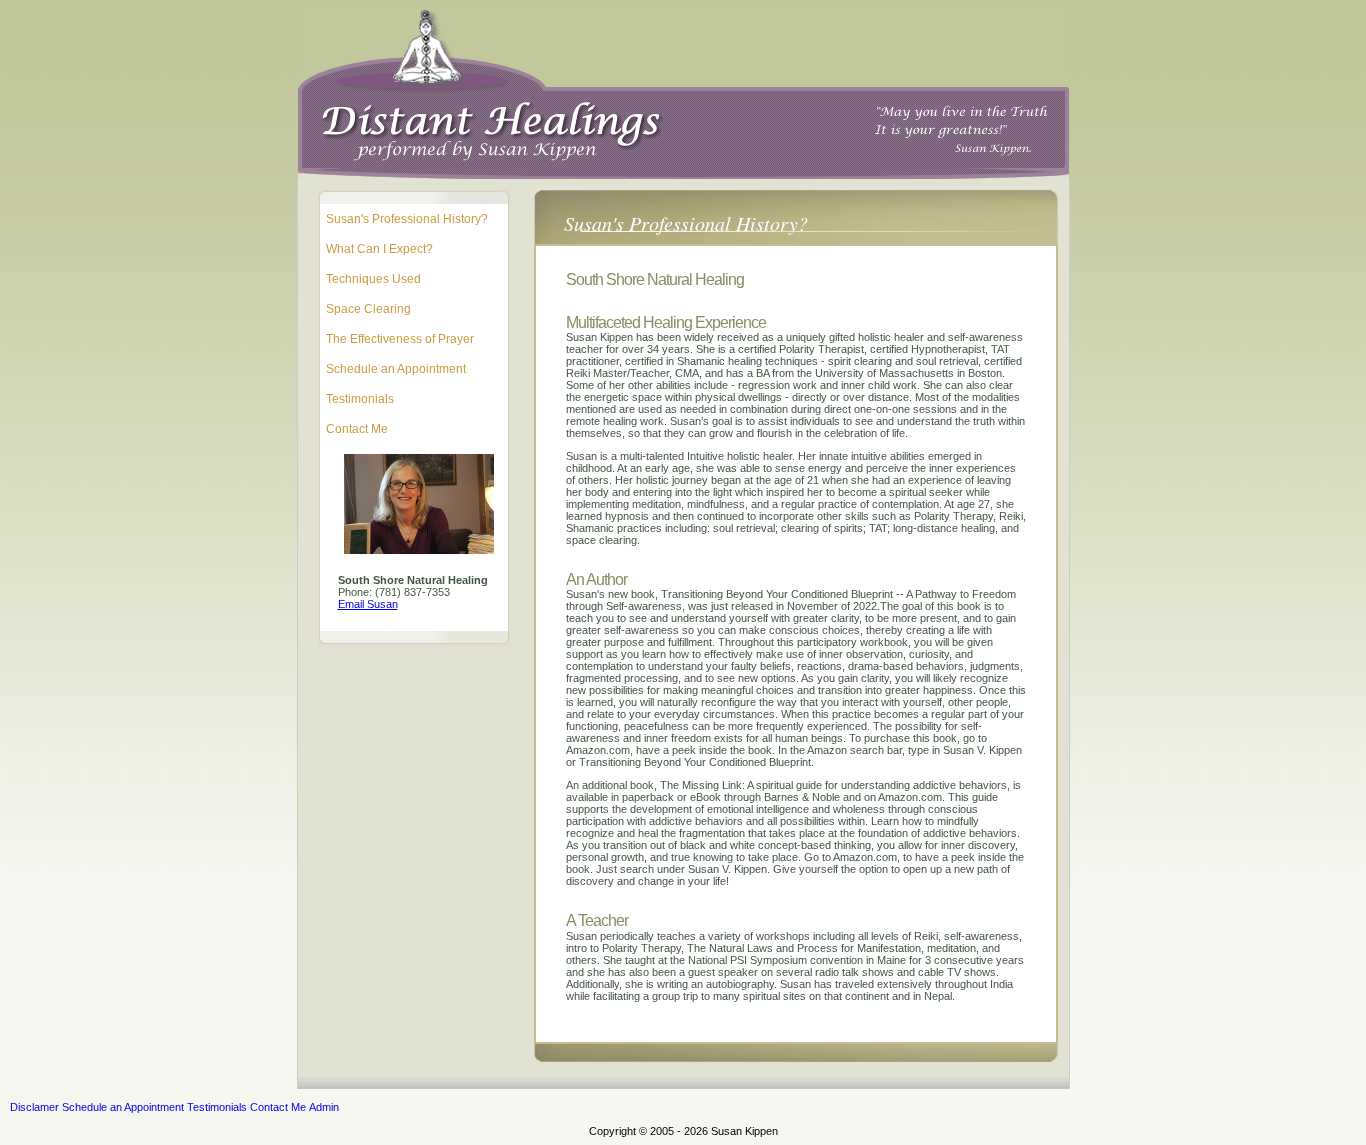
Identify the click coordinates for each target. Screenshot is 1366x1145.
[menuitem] (419, 219)
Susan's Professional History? (407, 219)
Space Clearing (368, 309)
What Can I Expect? (379, 249)
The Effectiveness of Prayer (400, 339)
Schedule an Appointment (396, 369)
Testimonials (360, 399)
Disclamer (34, 1107)
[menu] (419, 324)
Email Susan (368, 604)
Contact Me (357, 429)
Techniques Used (373, 279)
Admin (324, 1107)
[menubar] (174, 1107)
